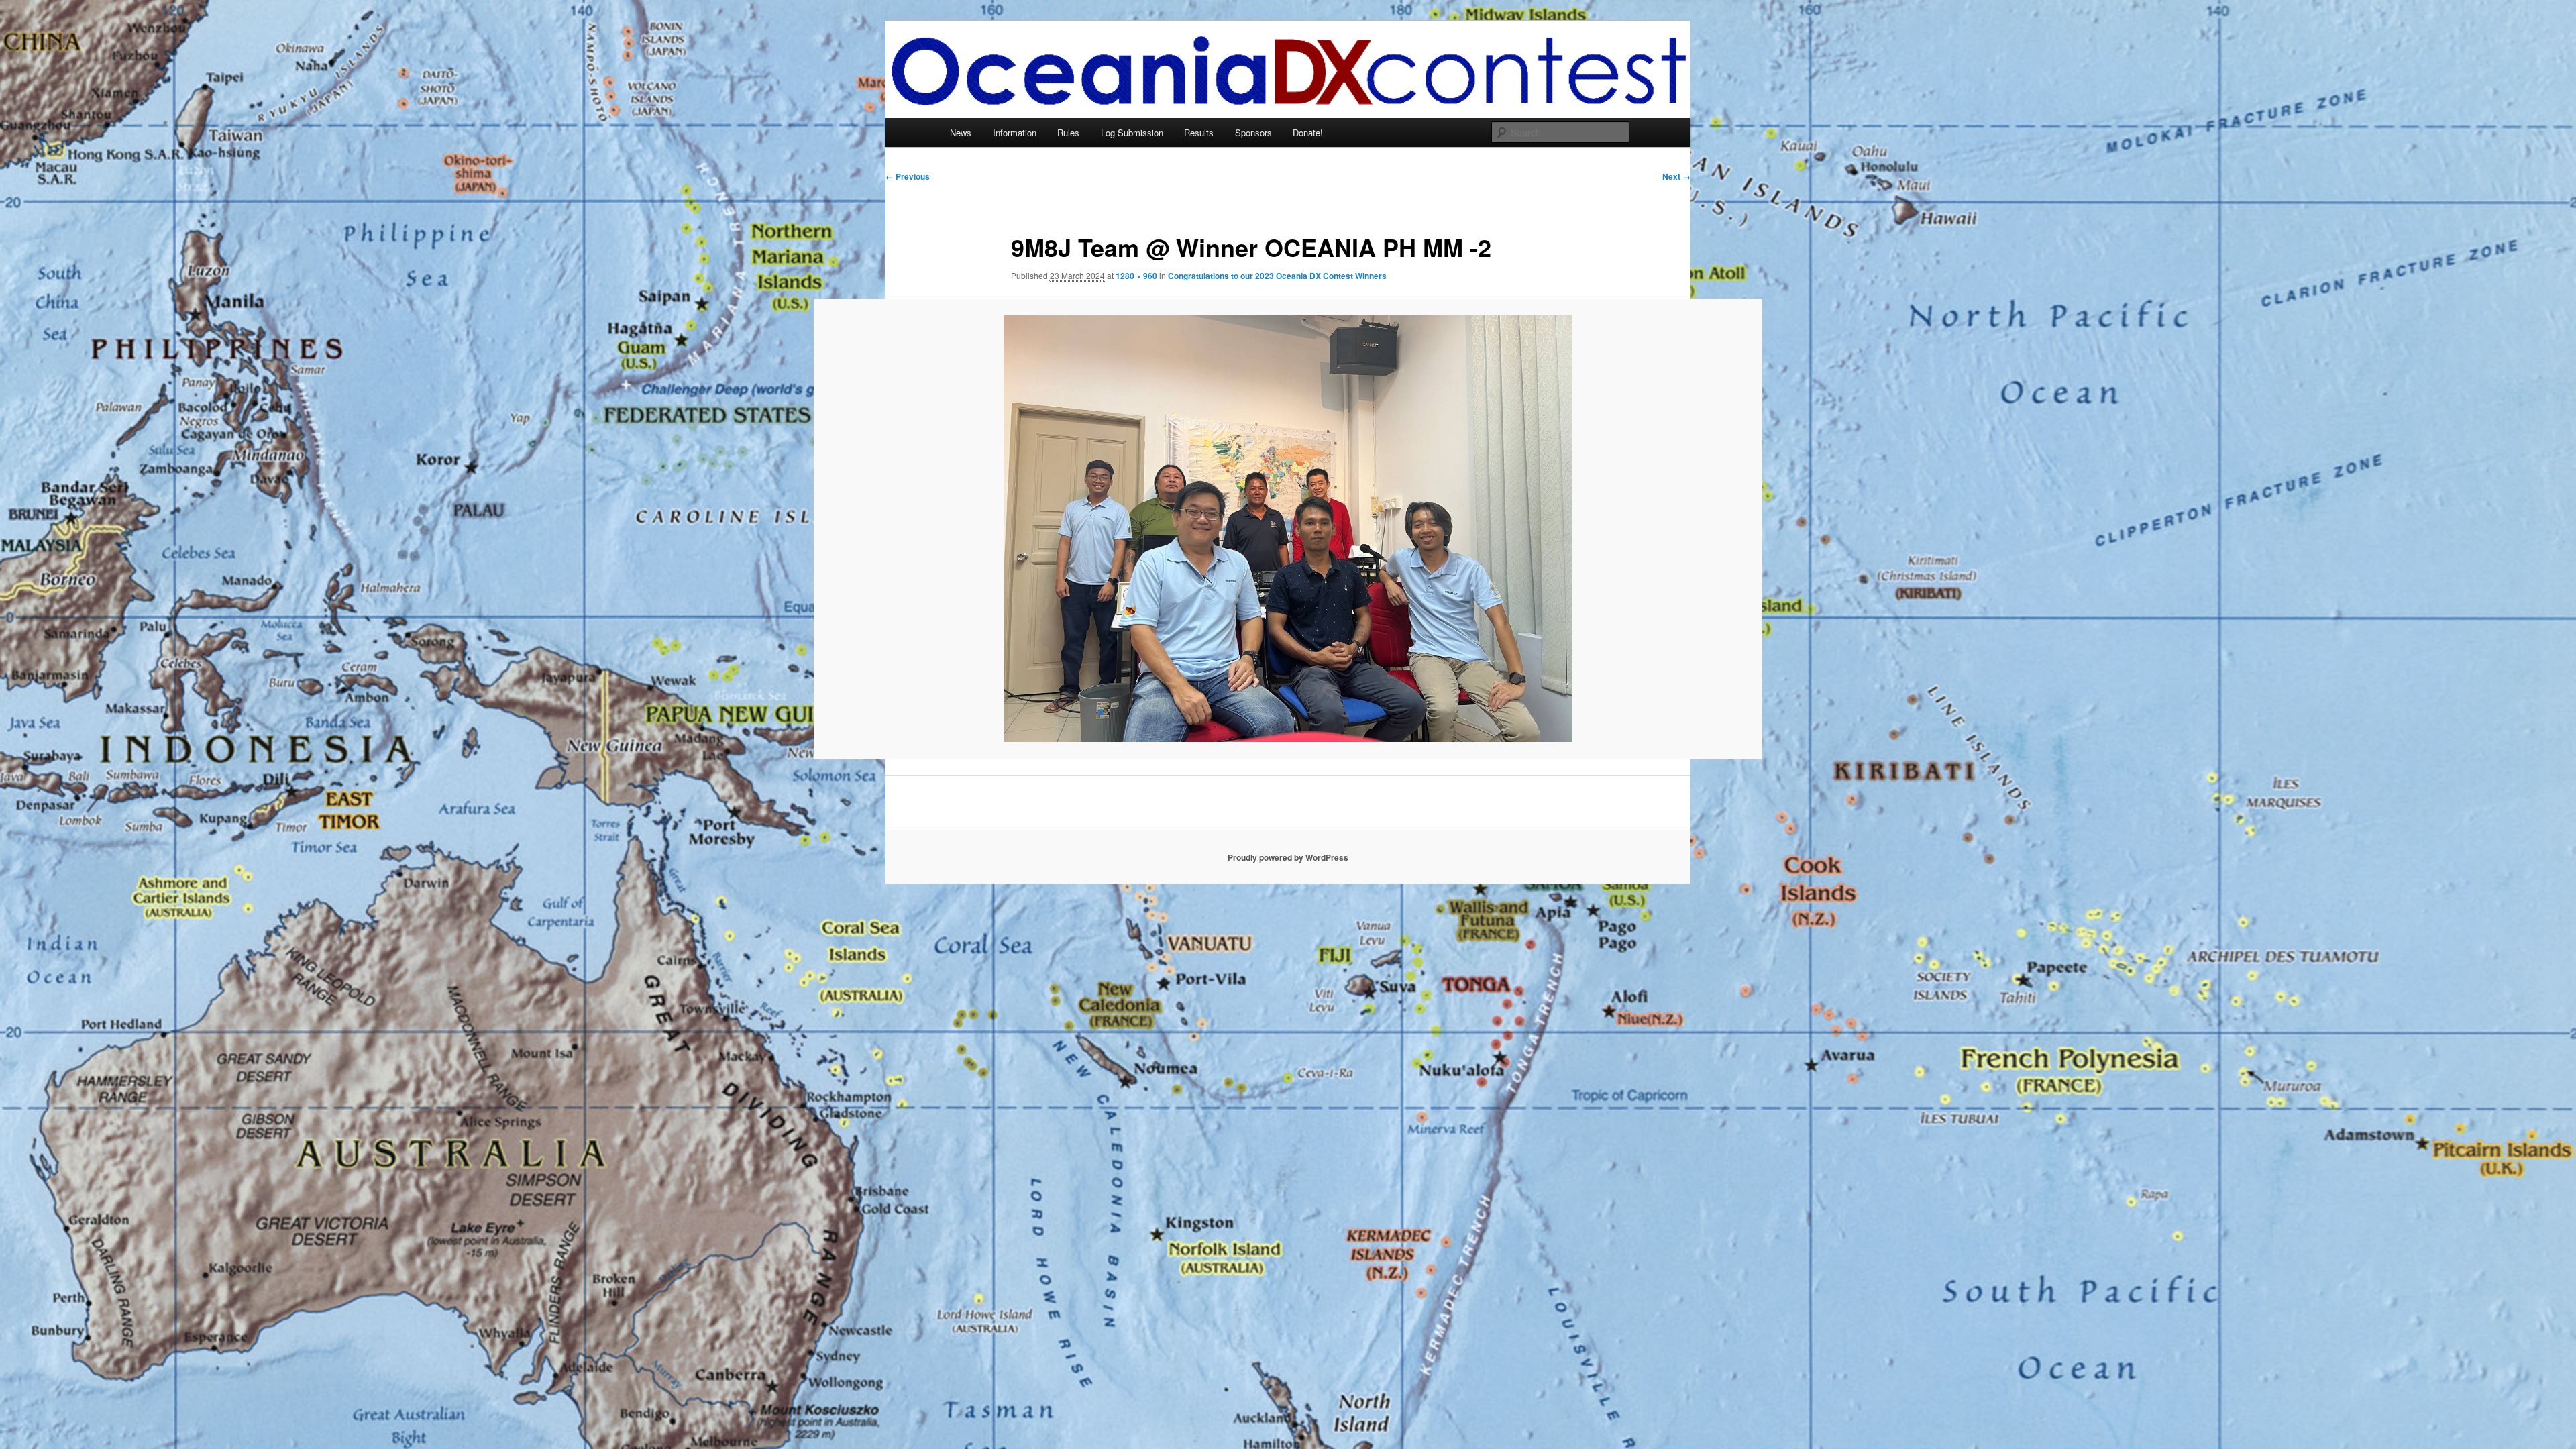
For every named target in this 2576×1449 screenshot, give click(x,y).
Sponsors (1253, 132)
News (961, 132)
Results (1199, 132)
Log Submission (1132, 132)
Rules (1068, 132)
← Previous (908, 176)
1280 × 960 (1136, 276)
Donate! (1308, 132)
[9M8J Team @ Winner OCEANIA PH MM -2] (1288, 529)
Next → (1676, 176)
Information (1015, 132)
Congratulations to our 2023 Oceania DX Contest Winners (1277, 276)
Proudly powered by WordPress (1288, 857)
